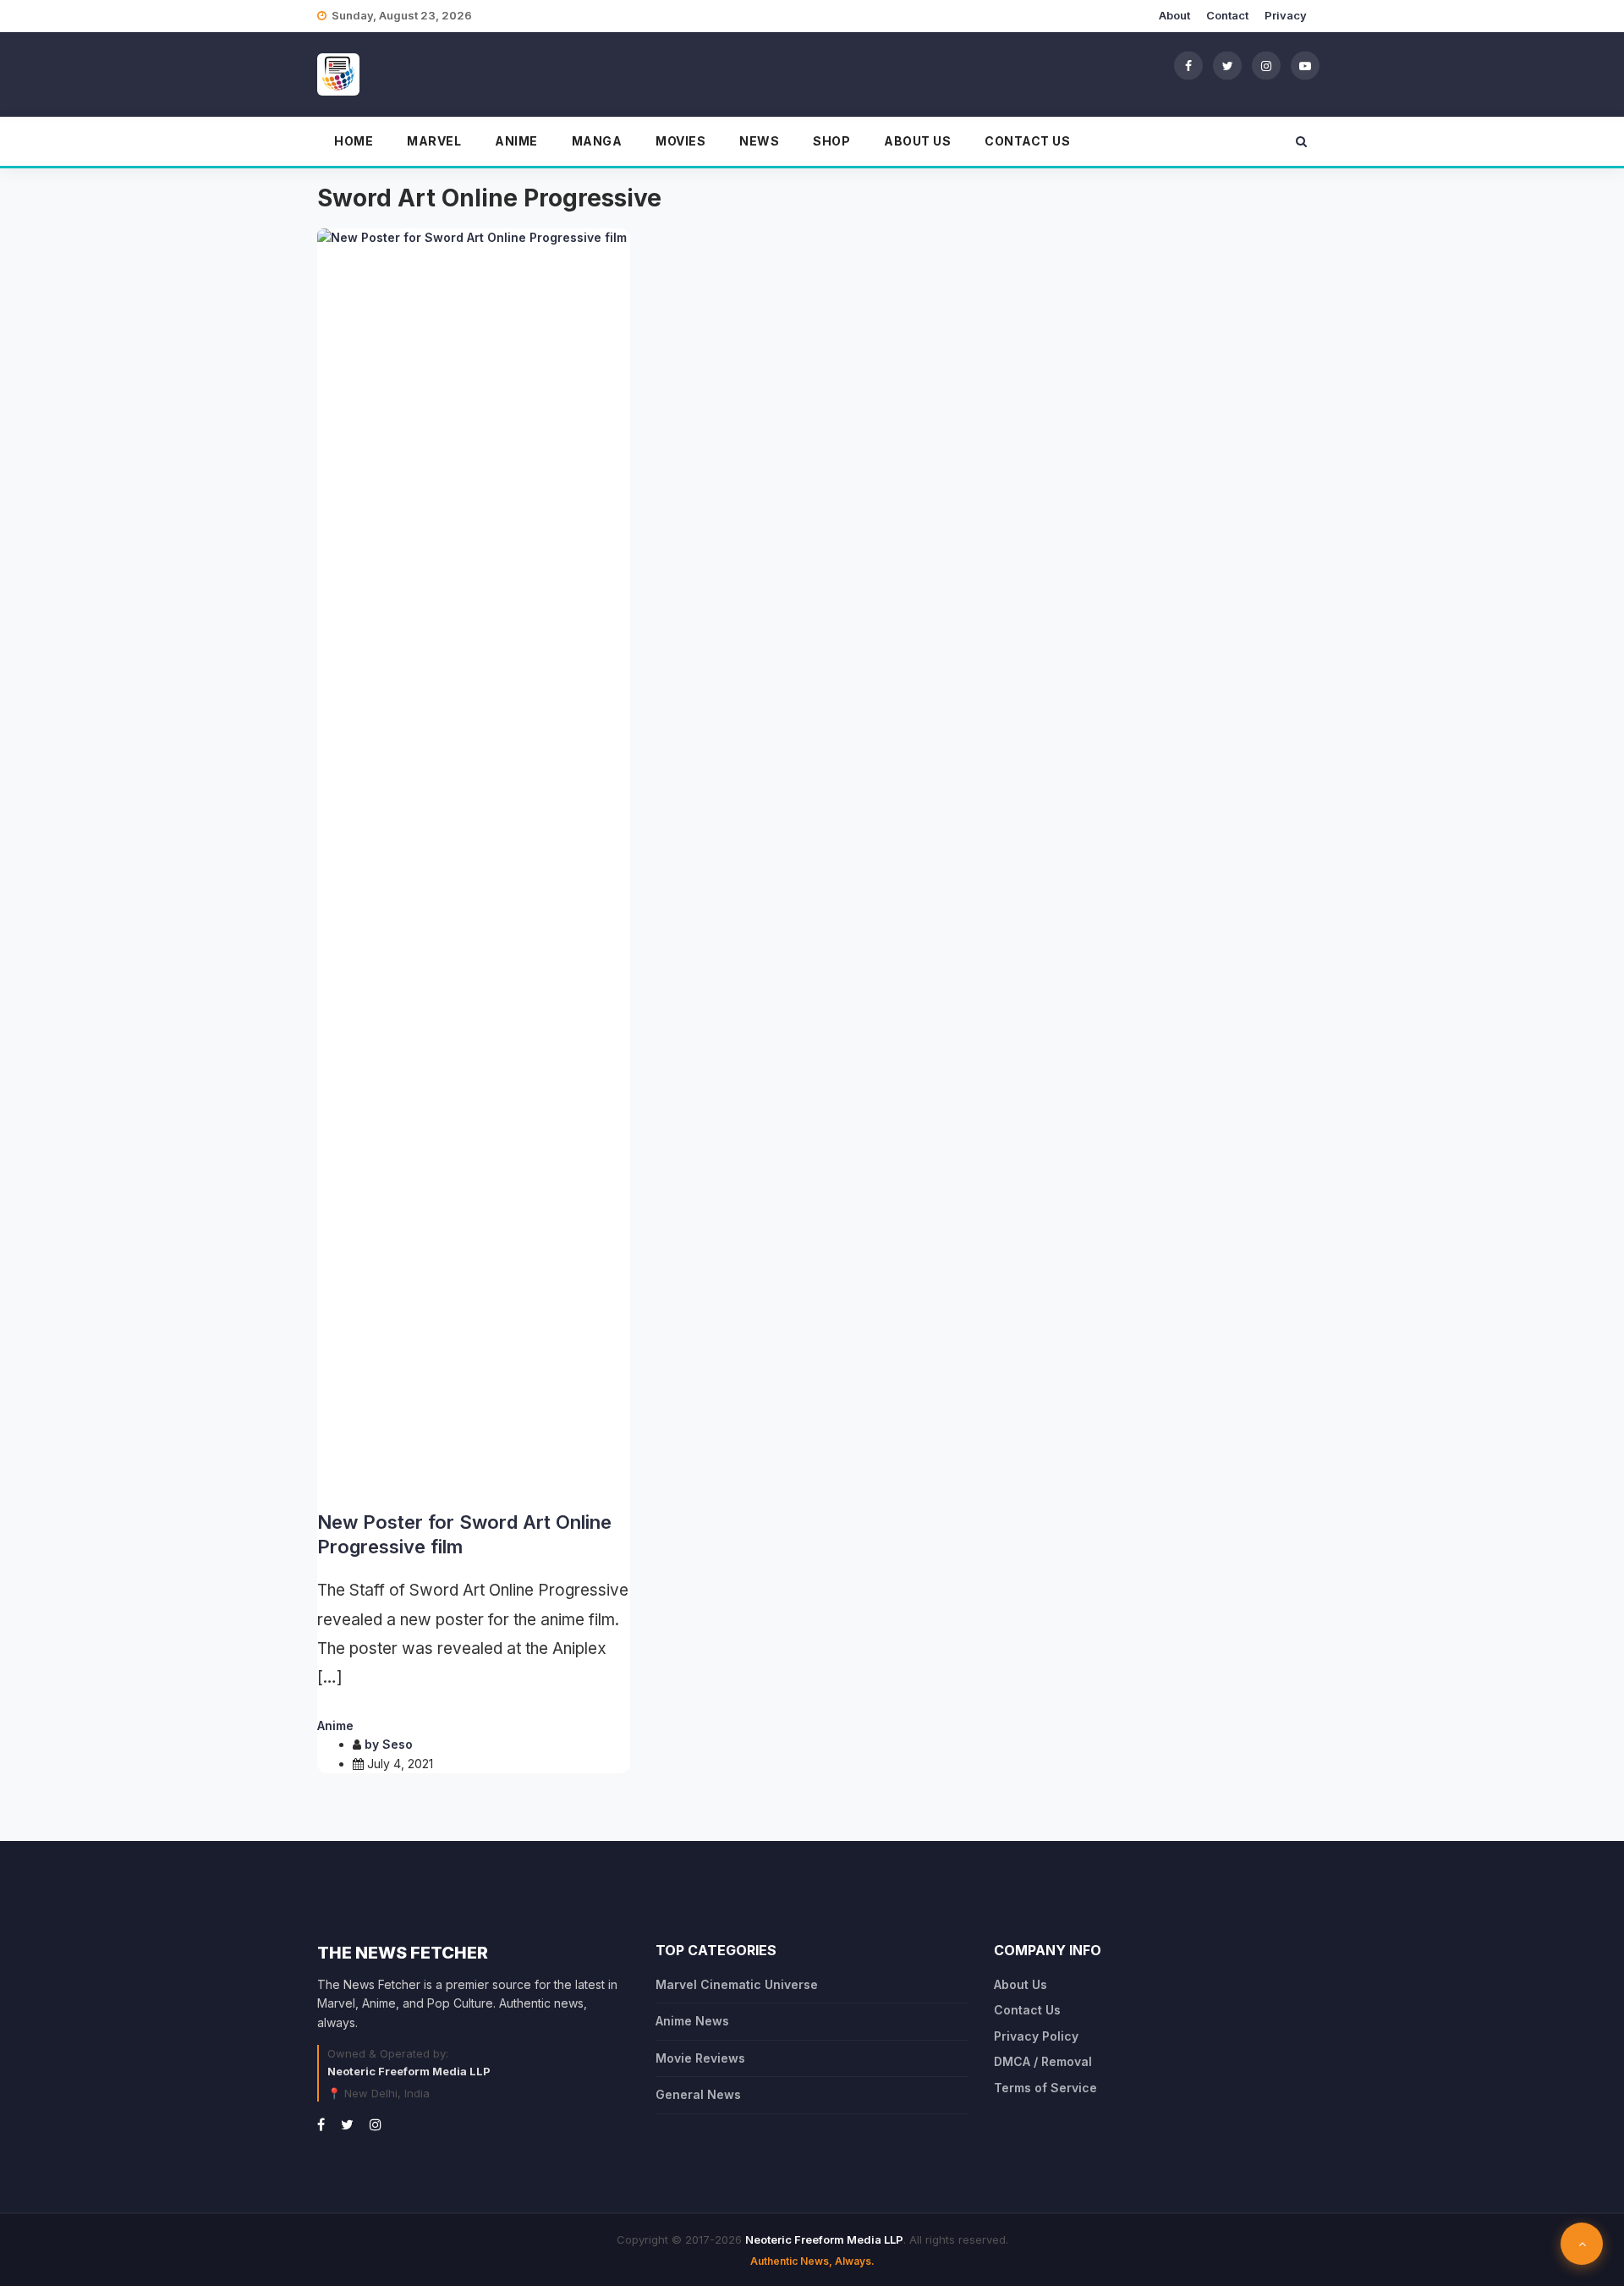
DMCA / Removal (1043, 2061)
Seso (398, 1744)
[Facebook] (1188, 65)
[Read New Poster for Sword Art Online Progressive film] (474, 863)
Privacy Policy (1036, 2036)
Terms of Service (1045, 2088)
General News (698, 2094)
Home (354, 141)
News (759, 141)
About (1174, 15)
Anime (516, 141)
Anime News (692, 2021)
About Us (917, 141)
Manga (597, 141)
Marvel (434, 141)
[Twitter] (1227, 65)
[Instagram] (1266, 65)
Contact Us (1027, 141)
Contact (1227, 15)
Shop (831, 141)
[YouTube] (1305, 65)
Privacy (1286, 15)
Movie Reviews (700, 2058)
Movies (680, 141)
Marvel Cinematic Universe (737, 1984)
